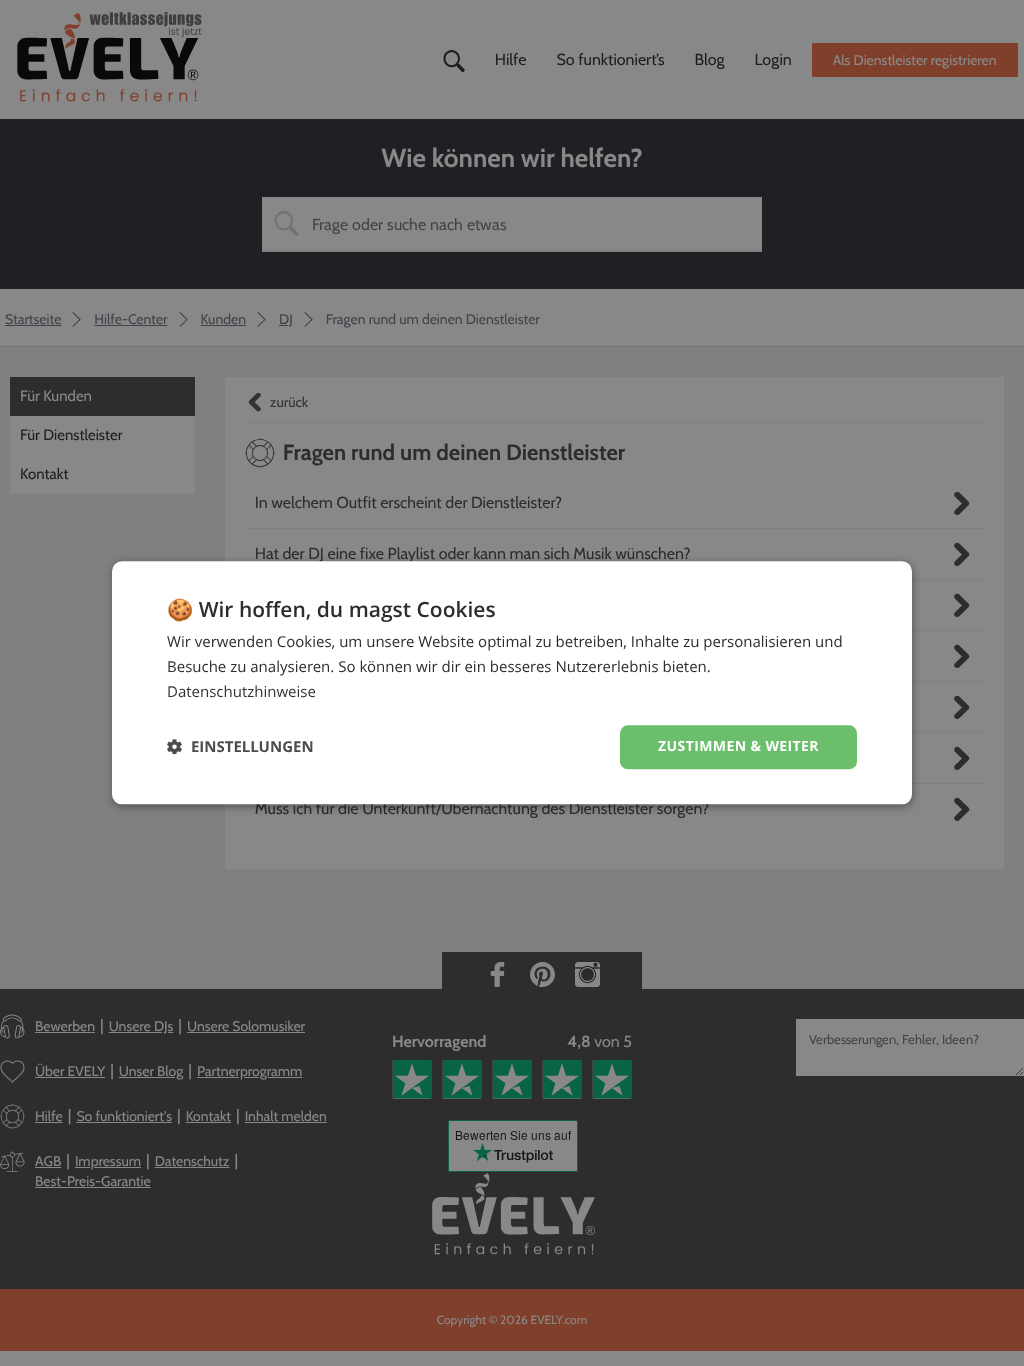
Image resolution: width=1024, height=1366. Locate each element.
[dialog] (512, 682)
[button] (240, 747)
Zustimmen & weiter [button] (738, 746)
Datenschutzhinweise (241, 692)
